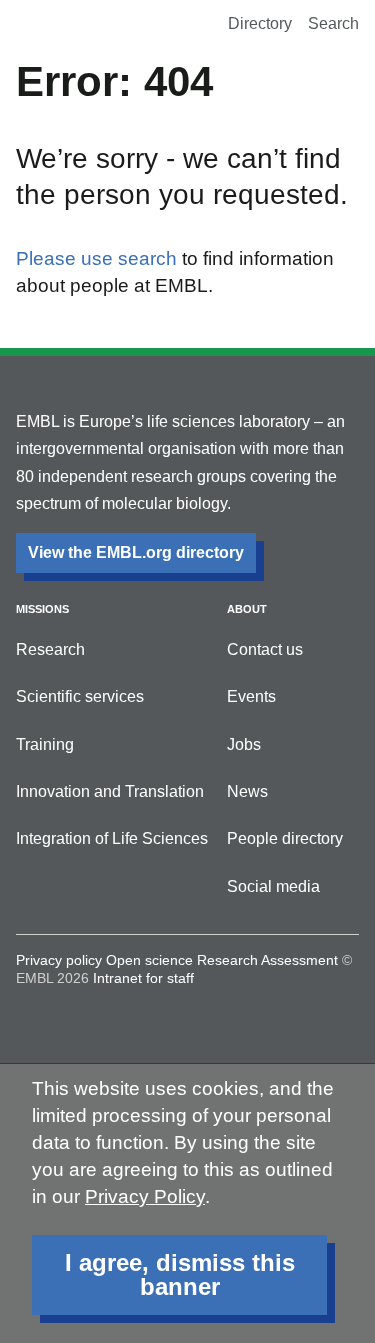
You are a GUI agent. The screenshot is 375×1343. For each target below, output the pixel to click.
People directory (285, 838)
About (247, 609)
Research (50, 649)
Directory (260, 23)
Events (251, 696)
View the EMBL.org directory (136, 552)
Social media (273, 886)
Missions (42, 609)
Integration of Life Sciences (112, 838)
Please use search (96, 258)
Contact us (265, 649)
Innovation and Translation (110, 791)
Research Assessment (267, 960)
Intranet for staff (143, 978)
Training (45, 744)
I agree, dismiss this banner (180, 1274)
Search (333, 23)
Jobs (244, 744)
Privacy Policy (145, 1196)
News (247, 791)
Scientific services (80, 696)
